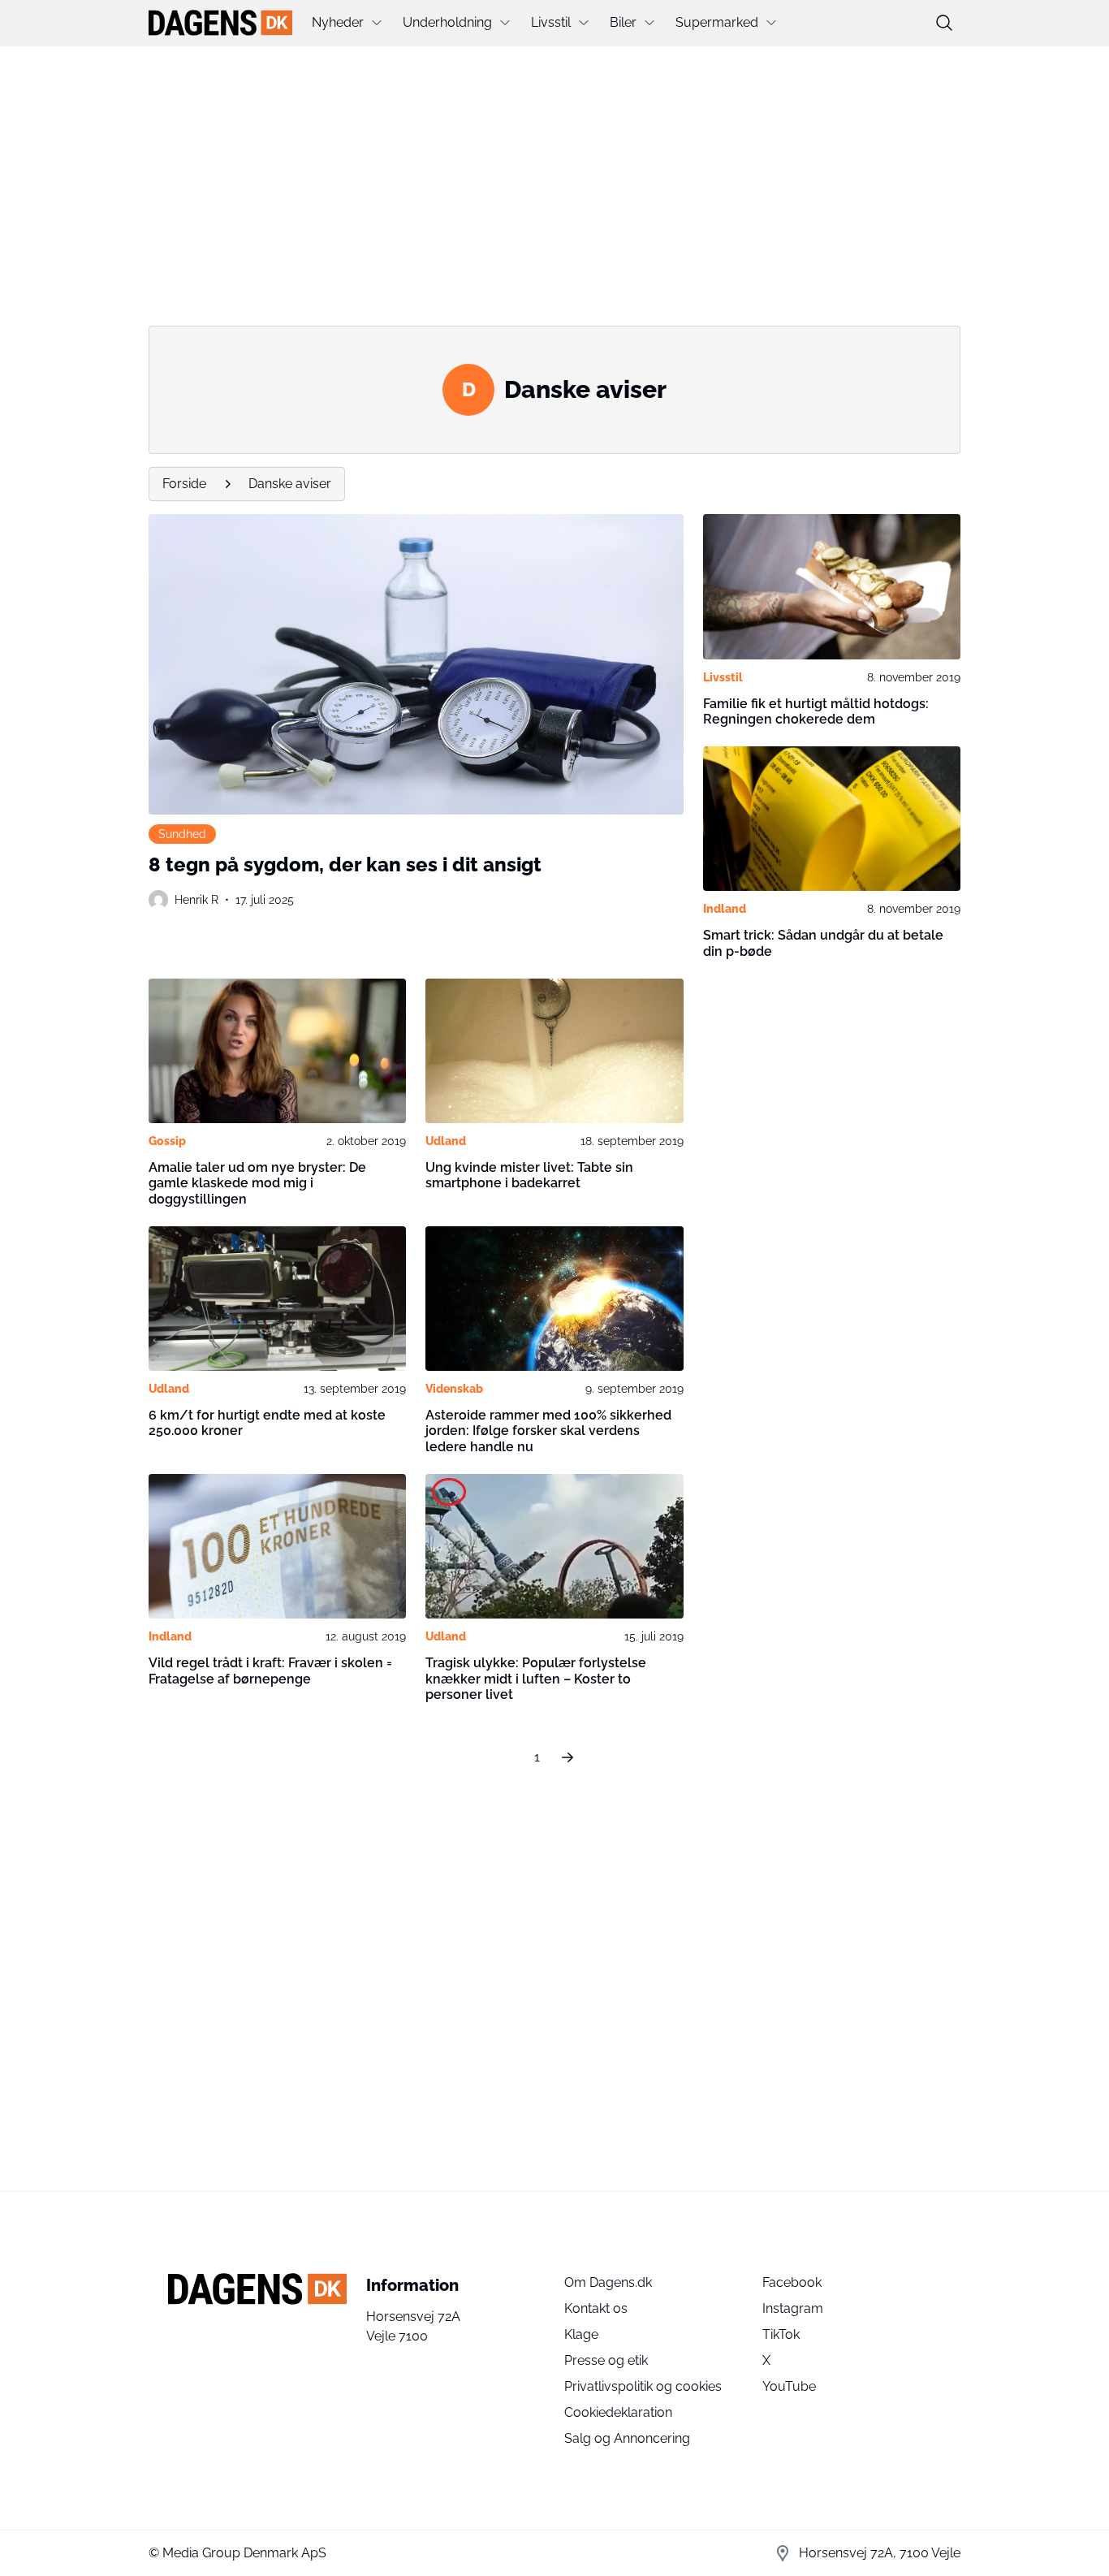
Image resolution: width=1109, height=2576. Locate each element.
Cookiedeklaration (618, 2412)
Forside (184, 484)
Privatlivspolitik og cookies (643, 2386)
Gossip (167, 1141)
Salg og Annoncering (627, 2438)
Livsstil (551, 22)
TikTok (781, 2334)
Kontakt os (596, 2308)
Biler (623, 22)
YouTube (789, 2386)
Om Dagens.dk (608, 2282)
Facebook (792, 2282)
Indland (725, 909)
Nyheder (338, 22)
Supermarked (717, 22)
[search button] (944, 23)
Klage (581, 2334)
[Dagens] (220, 23)
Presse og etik (606, 2360)
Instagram (793, 2308)
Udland (446, 1141)
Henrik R (196, 900)
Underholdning (447, 22)
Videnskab (454, 1389)
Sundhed (182, 834)
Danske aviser (290, 484)
